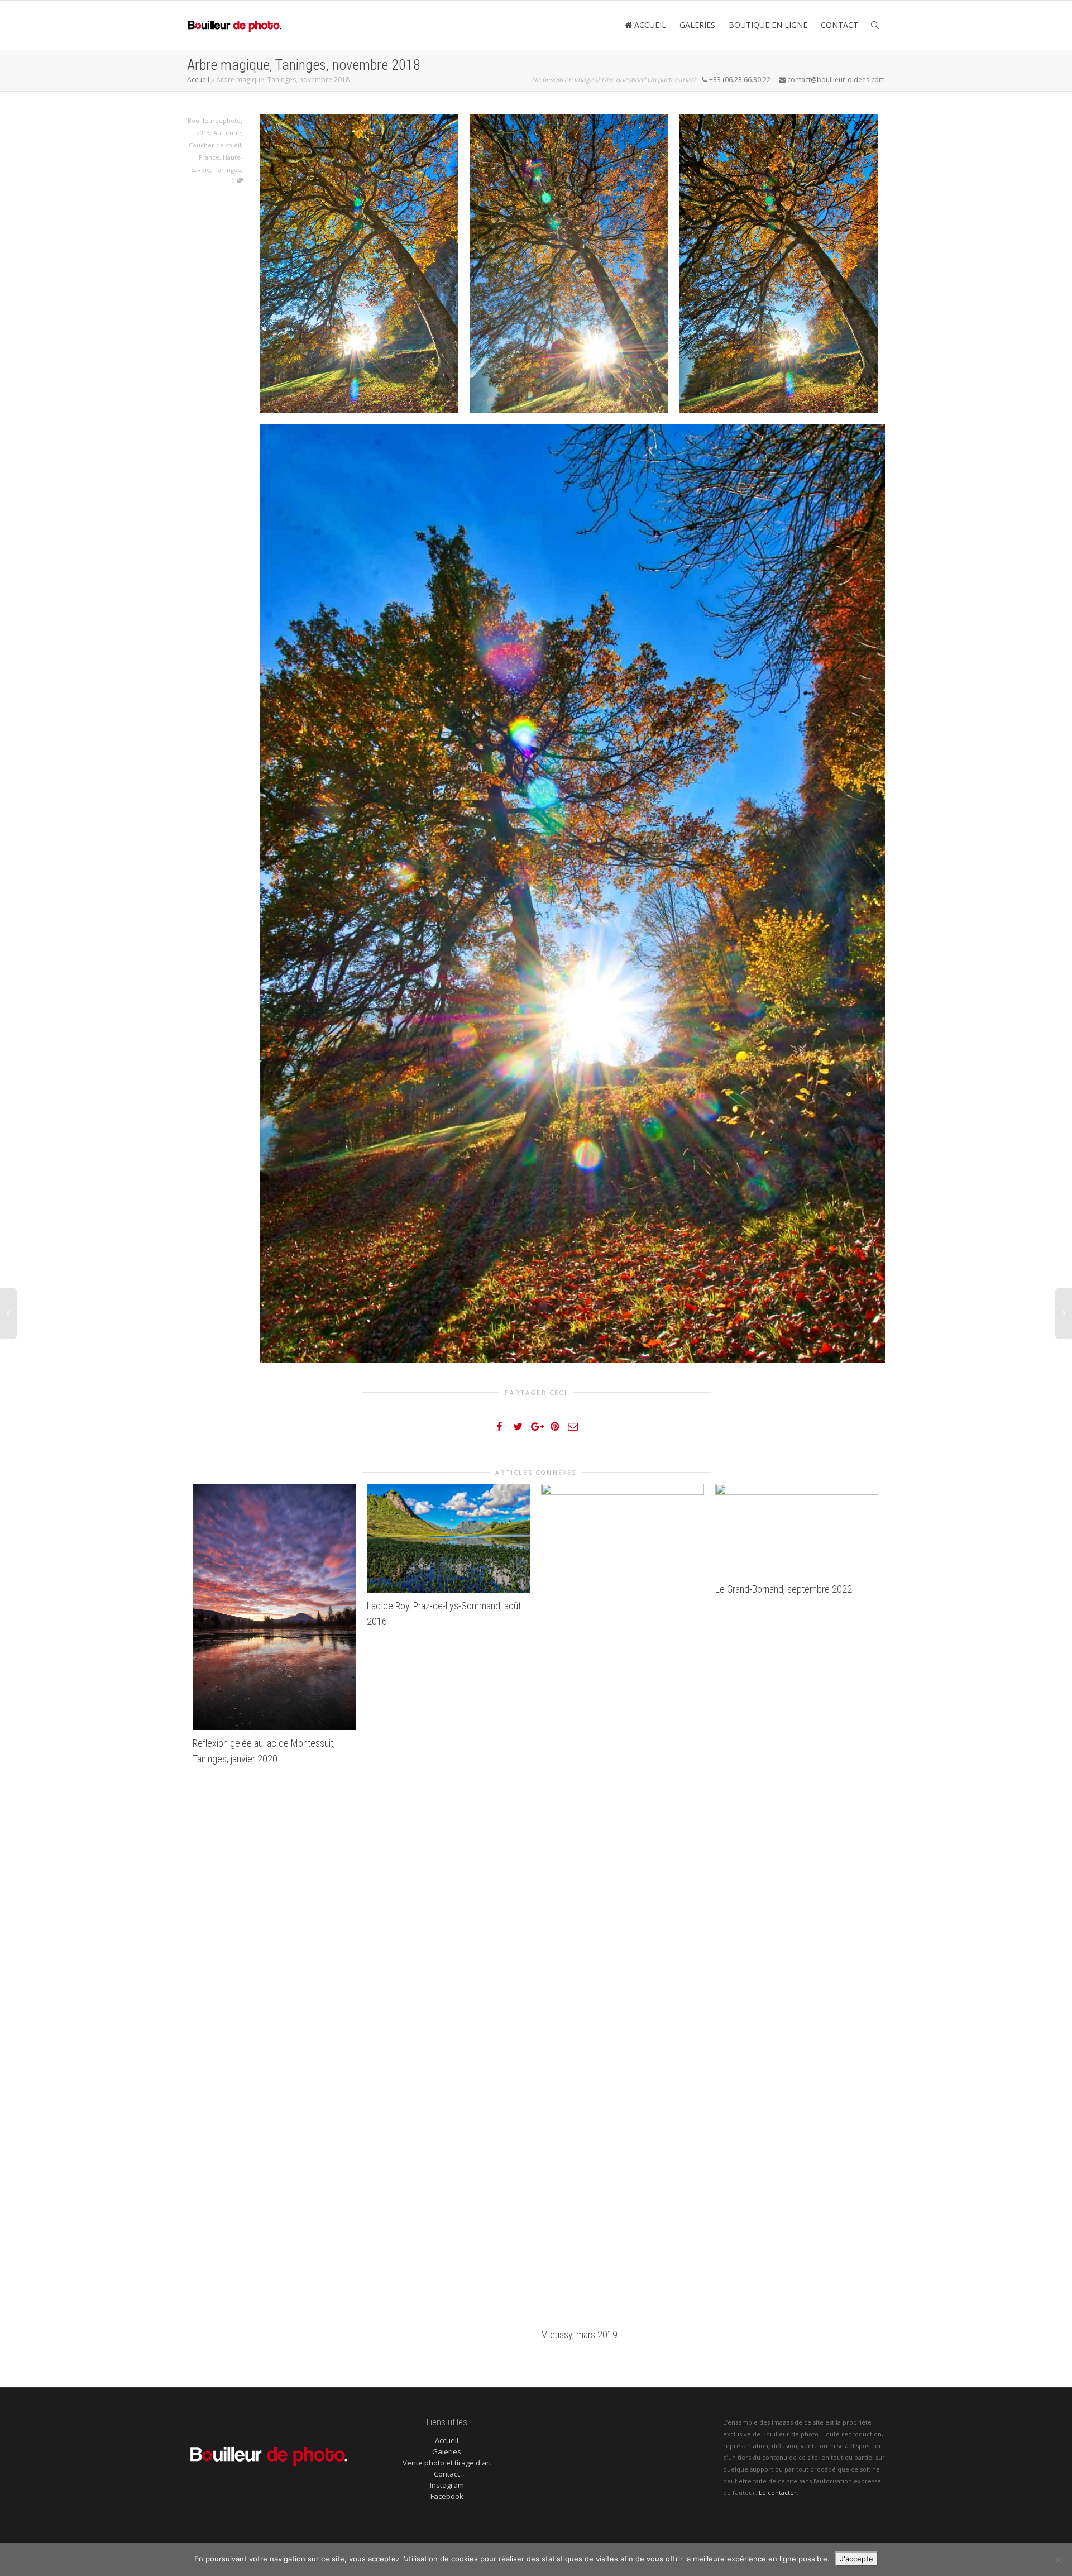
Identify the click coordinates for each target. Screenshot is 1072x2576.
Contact (447, 2474)
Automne (227, 133)
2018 (203, 133)
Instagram (447, 2485)
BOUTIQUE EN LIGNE (768, 25)
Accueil (198, 80)
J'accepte (856, 2559)
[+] (274, 1607)
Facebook (447, 2496)
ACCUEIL (649, 25)
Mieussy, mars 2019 (579, 2334)
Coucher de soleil (215, 145)
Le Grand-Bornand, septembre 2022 (784, 1589)
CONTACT (839, 25)
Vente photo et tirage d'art (447, 2463)
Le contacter (778, 2493)
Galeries (447, 2451)
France (209, 157)
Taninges (227, 169)
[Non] (1058, 2560)
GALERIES (697, 25)
